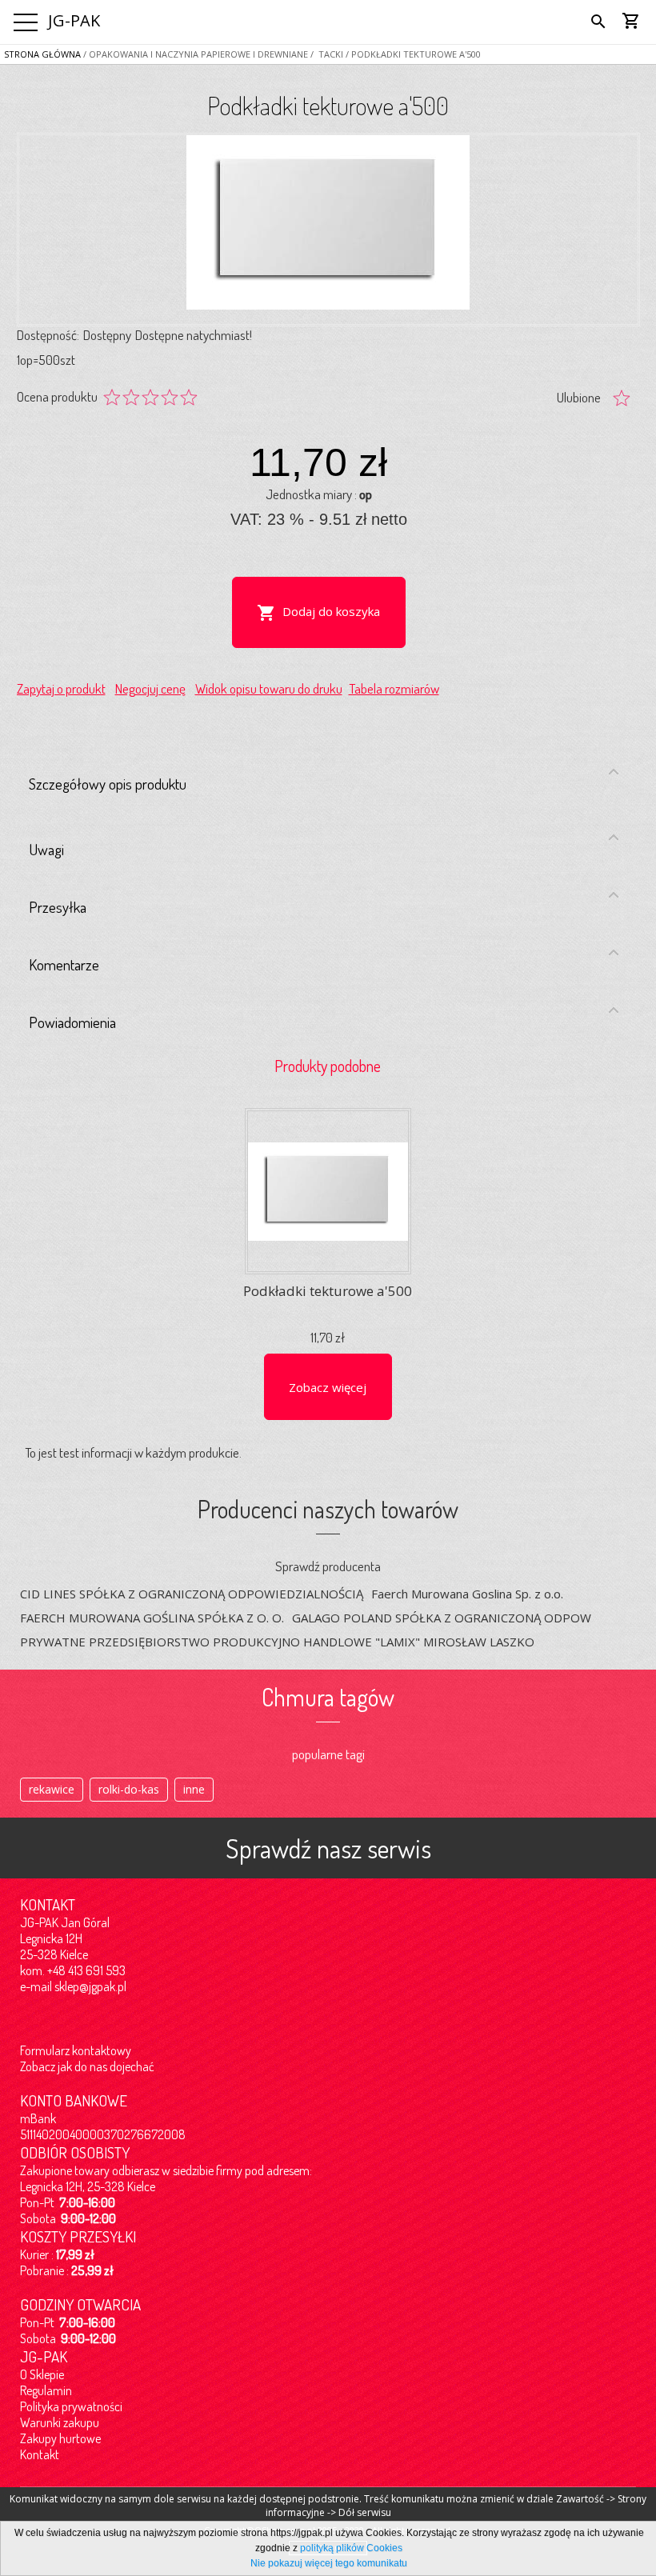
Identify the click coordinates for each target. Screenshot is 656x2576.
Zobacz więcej (328, 1387)
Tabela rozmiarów (394, 688)
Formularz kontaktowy (76, 2050)
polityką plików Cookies (351, 2548)
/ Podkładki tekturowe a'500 (412, 54)
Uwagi (46, 849)
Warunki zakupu (60, 2422)
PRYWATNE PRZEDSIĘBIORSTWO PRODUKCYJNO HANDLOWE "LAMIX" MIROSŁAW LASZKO (277, 1642)
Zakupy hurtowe (60, 2438)
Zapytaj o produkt (61, 688)
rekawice (52, 1789)
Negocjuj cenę (150, 688)
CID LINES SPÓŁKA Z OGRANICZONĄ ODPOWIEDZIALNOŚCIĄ (192, 1594)
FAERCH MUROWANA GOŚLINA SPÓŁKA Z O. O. (152, 1618)
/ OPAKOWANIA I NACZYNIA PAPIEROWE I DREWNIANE (194, 54)
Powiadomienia (72, 1022)
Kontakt (40, 2454)
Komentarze (64, 964)
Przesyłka (58, 907)
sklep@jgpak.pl (90, 1986)
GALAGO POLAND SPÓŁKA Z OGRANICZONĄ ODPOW (442, 1618)
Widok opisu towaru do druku (269, 688)
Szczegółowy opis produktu (108, 784)
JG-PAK (74, 20)
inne (194, 1789)
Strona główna (42, 54)
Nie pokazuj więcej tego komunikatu (329, 2563)
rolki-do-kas (129, 1789)
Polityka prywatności (71, 2406)
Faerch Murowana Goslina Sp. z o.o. (467, 1594)
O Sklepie (42, 2374)
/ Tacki (326, 54)
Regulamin (46, 2390)
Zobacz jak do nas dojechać (87, 2066)
